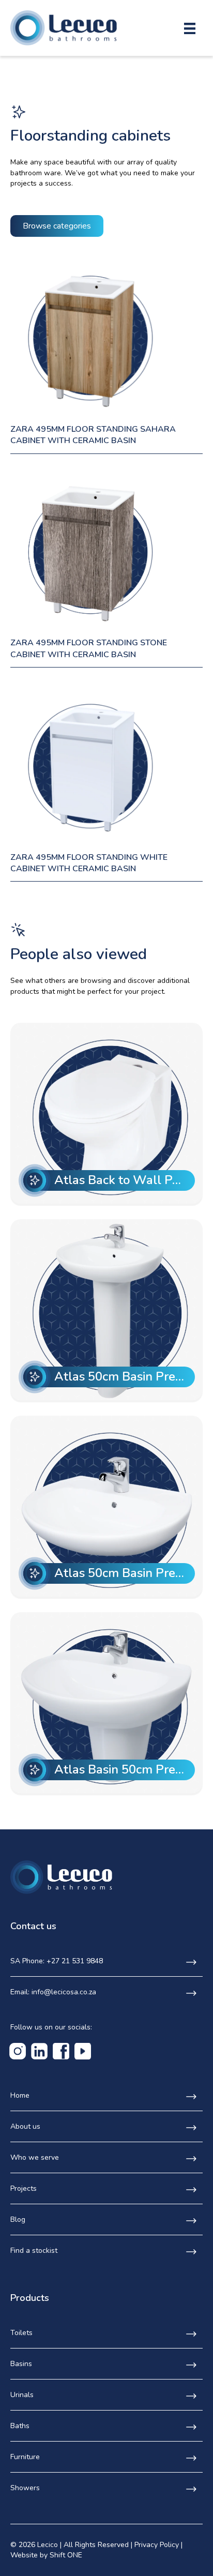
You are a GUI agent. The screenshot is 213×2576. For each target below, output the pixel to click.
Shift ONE (66, 2555)
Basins (21, 2364)
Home (20, 2095)
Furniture (25, 2457)
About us (25, 2126)
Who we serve (35, 2157)
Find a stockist (34, 2251)
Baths (20, 2426)
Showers (25, 2488)
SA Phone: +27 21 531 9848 (57, 1961)
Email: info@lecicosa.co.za (53, 1992)
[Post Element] (107, 1113)
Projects (24, 2188)
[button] (57, 226)
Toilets (21, 2333)
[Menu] (190, 28)
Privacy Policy (157, 2545)
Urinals (22, 2395)
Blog (18, 2219)
